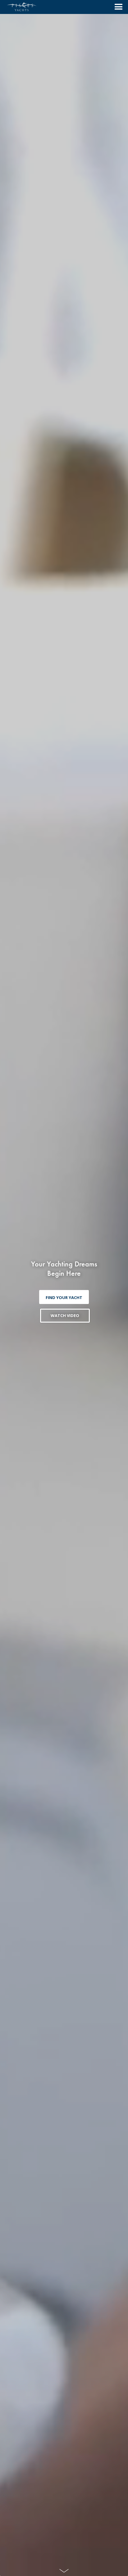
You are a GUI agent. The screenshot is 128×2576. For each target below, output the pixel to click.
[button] (116, 7)
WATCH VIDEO (65, 1315)
